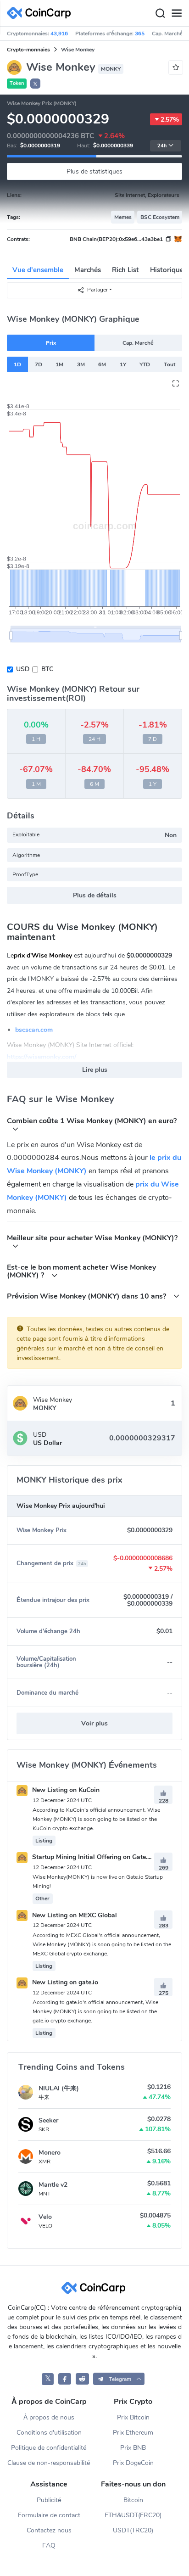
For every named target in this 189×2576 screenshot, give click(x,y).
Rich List (125, 270)
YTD (145, 364)
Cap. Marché (138, 343)
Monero (50, 2153)
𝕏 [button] (35, 84)
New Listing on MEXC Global (74, 1915)
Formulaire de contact (49, 2515)
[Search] (160, 13)
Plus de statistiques (94, 171)
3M (81, 364)
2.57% (170, 120)
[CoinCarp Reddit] (82, 2379)
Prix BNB (133, 2448)
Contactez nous (49, 2530)
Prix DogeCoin (133, 2463)
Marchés (88, 270)
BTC (47, 669)
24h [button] (162, 146)
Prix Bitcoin (133, 2417)
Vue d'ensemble (38, 270)
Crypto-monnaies (28, 50)
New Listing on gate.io (64, 1982)
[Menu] (177, 13)
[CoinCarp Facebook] (65, 2379)
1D (17, 364)
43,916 (59, 34)
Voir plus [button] (94, 1723)
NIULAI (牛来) (59, 2088)
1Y (123, 364)
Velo (45, 2217)
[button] (119, 2379)
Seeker (48, 2120)
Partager (97, 290)
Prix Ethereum (133, 2433)
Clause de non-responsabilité (49, 2463)
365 (140, 34)
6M (102, 364)
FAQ (49, 2545)
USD (23, 669)
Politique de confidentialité (49, 2448)
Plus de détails (95, 895)
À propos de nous (49, 2417)
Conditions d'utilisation (49, 2433)
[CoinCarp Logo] (41, 13)
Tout (170, 364)
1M (59, 364)
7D (39, 364)
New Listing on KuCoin (65, 1790)
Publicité (49, 2500)
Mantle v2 (53, 2185)
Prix (51, 343)
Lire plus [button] (95, 1070)
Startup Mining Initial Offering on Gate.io (92, 1857)
